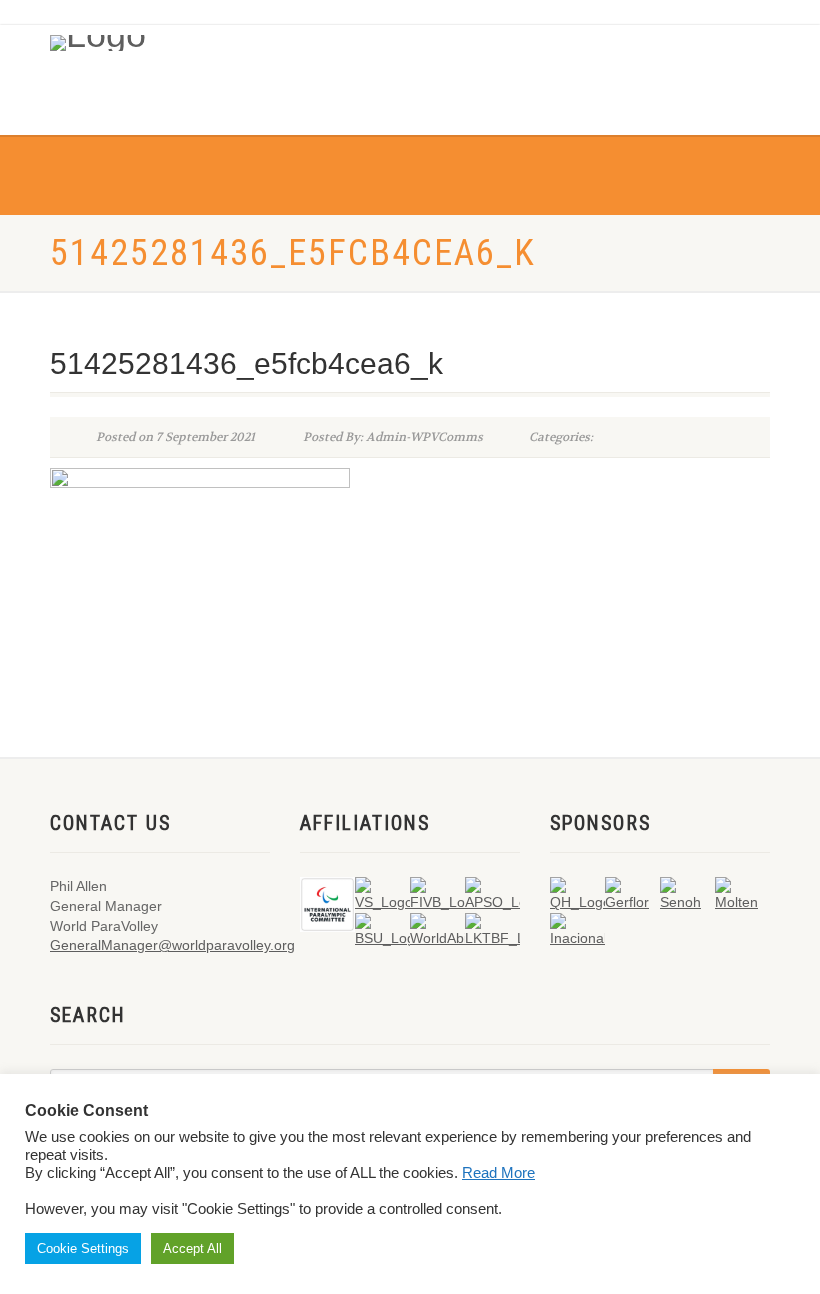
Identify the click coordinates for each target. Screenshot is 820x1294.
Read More (498, 1173)
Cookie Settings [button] (83, 1248)
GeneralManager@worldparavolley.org (172, 945)
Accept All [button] (192, 1248)
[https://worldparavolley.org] (129, 38)
